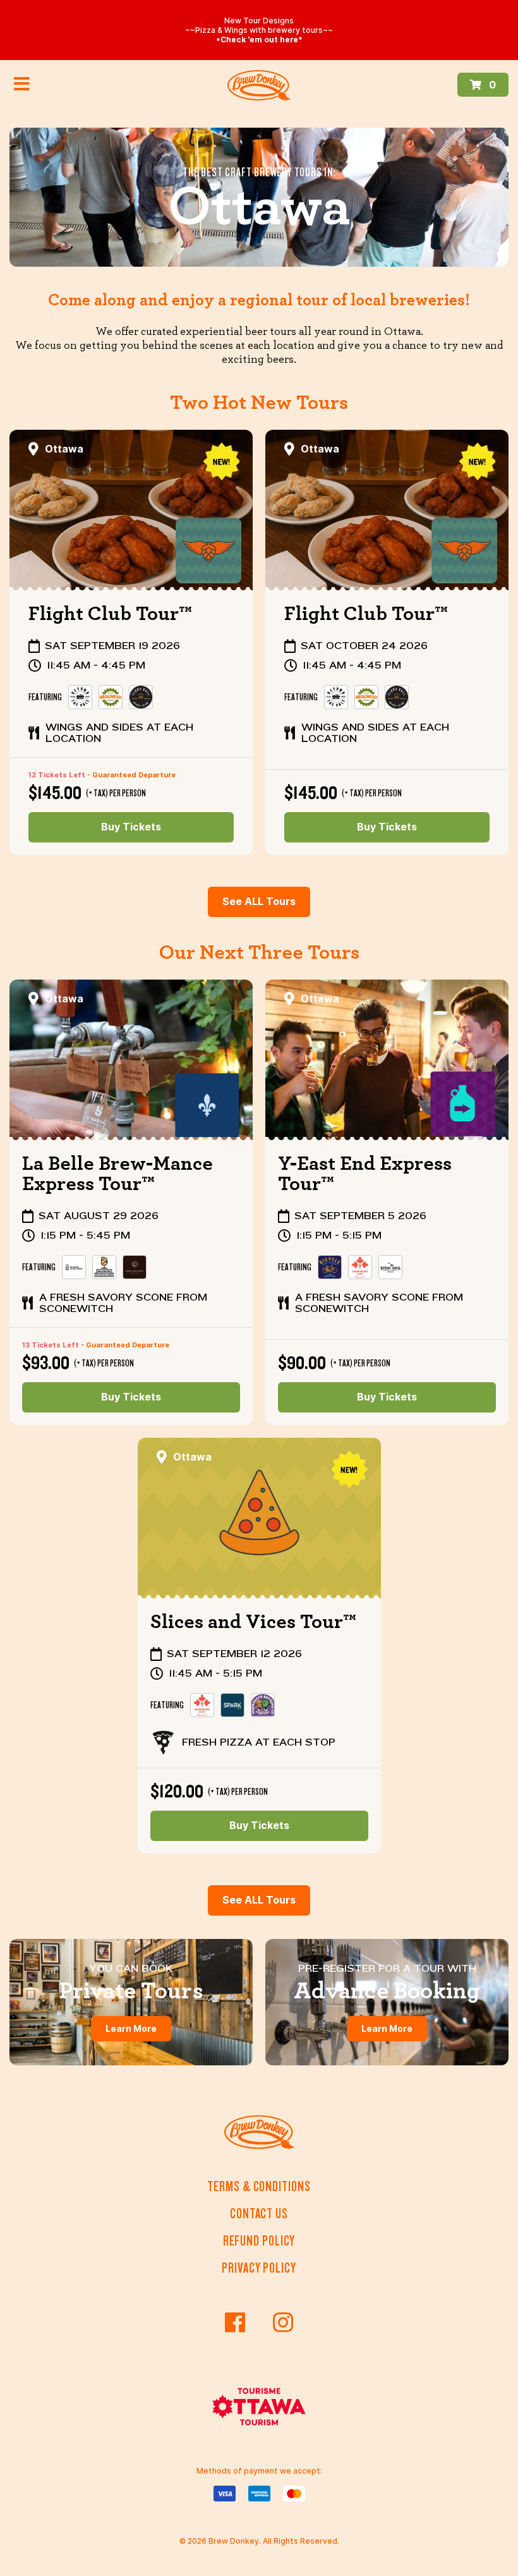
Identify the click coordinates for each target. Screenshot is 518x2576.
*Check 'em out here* (259, 39)
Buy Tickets (131, 827)
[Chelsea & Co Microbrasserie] (135, 1267)
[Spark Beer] (232, 1705)
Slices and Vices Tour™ (253, 1622)
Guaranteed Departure (134, 775)
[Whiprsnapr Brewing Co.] (263, 1705)
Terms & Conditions (259, 2186)
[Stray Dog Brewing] (390, 1267)
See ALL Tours (259, 902)
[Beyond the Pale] (80, 697)
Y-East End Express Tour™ (365, 1174)
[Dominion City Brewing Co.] (360, 1267)
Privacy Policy (259, 2268)
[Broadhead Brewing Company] (111, 697)
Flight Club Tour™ (110, 614)
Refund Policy (259, 2241)
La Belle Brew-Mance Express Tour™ (117, 1174)
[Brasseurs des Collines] (104, 1267)
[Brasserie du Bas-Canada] (74, 1267)
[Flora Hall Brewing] (141, 697)
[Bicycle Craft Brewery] (330, 1267)
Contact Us (259, 2214)
